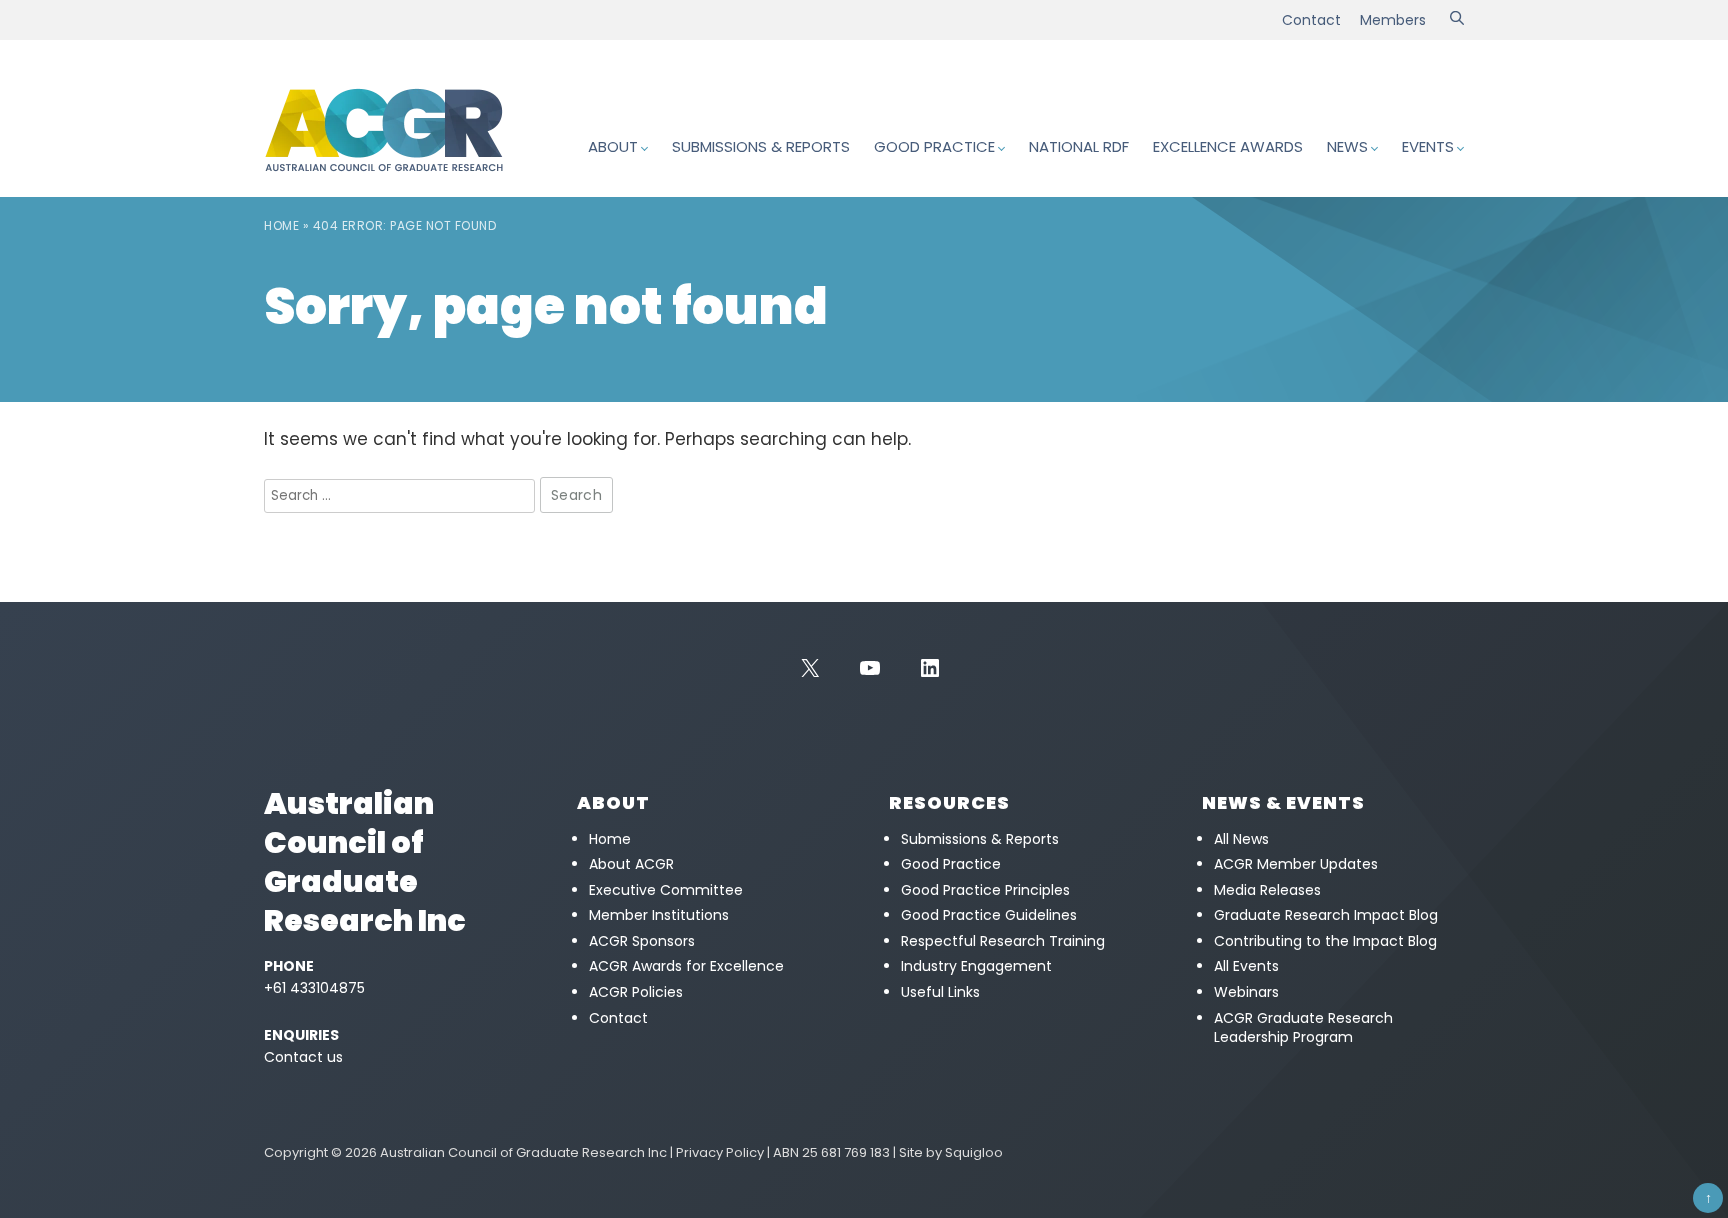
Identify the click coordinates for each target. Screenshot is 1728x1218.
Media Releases (1267, 890)
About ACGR (631, 864)
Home (281, 225)
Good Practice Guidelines (989, 915)
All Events (1246, 966)
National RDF (1079, 146)
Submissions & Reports (761, 146)
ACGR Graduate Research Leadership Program (1303, 1028)
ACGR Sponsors (642, 941)
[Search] (1457, 20)
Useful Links (940, 992)
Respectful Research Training (1003, 941)
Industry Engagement (976, 966)
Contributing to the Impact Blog (1325, 941)
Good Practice (934, 146)
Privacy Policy (720, 1152)
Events (1428, 146)
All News (1241, 839)
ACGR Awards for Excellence (686, 966)
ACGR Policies (636, 992)
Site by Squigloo (951, 1152)
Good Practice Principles (985, 890)
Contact (1311, 20)
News (1347, 146)
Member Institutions (659, 915)
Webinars (1246, 992)
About (613, 146)
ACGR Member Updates (1296, 864)
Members (1393, 20)
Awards (1228, 146)
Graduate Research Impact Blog (1326, 915)
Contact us (303, 1057)
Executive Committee (666, 890)
